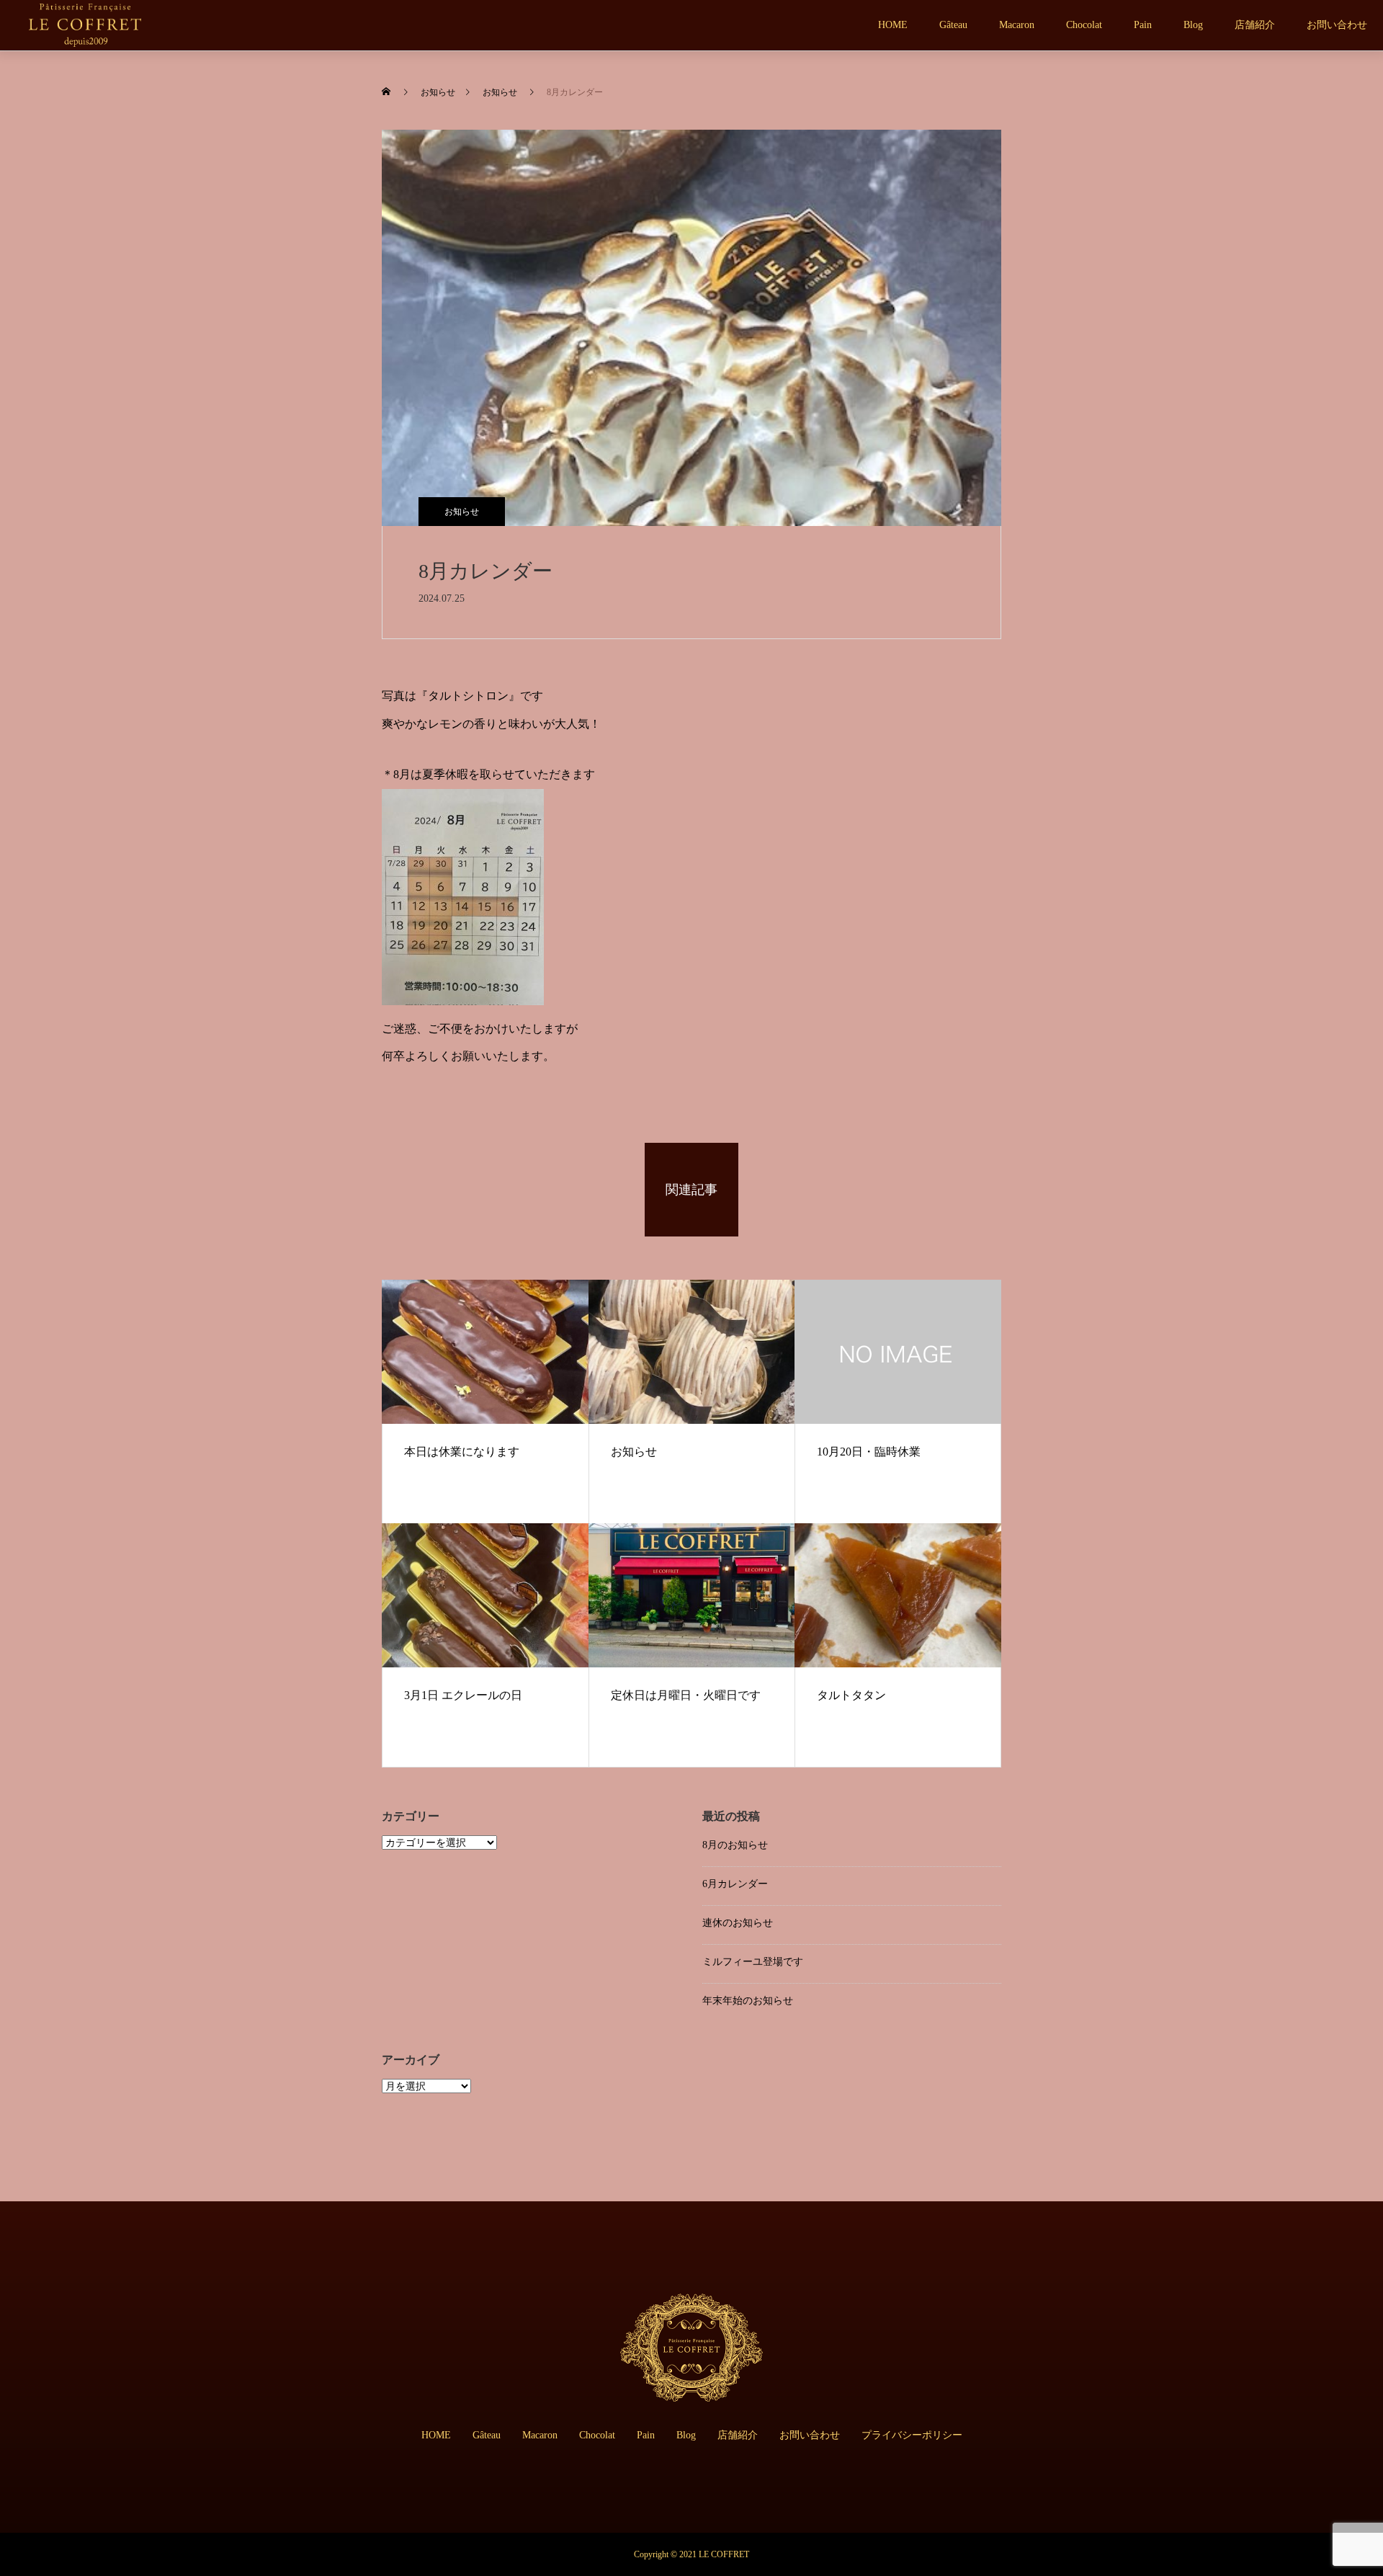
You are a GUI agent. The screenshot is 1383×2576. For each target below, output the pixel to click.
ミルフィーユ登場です (753, 1962)
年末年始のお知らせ (748, 2001)
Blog (1193, 25)
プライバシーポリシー (912, 2435)
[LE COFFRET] (85, 25)
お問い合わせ (1337, 25)
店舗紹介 (1255, 25)
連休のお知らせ (738, 1923)
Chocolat (1084, 25)
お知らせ (462, 512)
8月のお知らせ (735, 1845)
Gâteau (953, 25)
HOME (893, 25)
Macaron (1017, 25)
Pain (1143, 25)
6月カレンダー (735, 1884)
